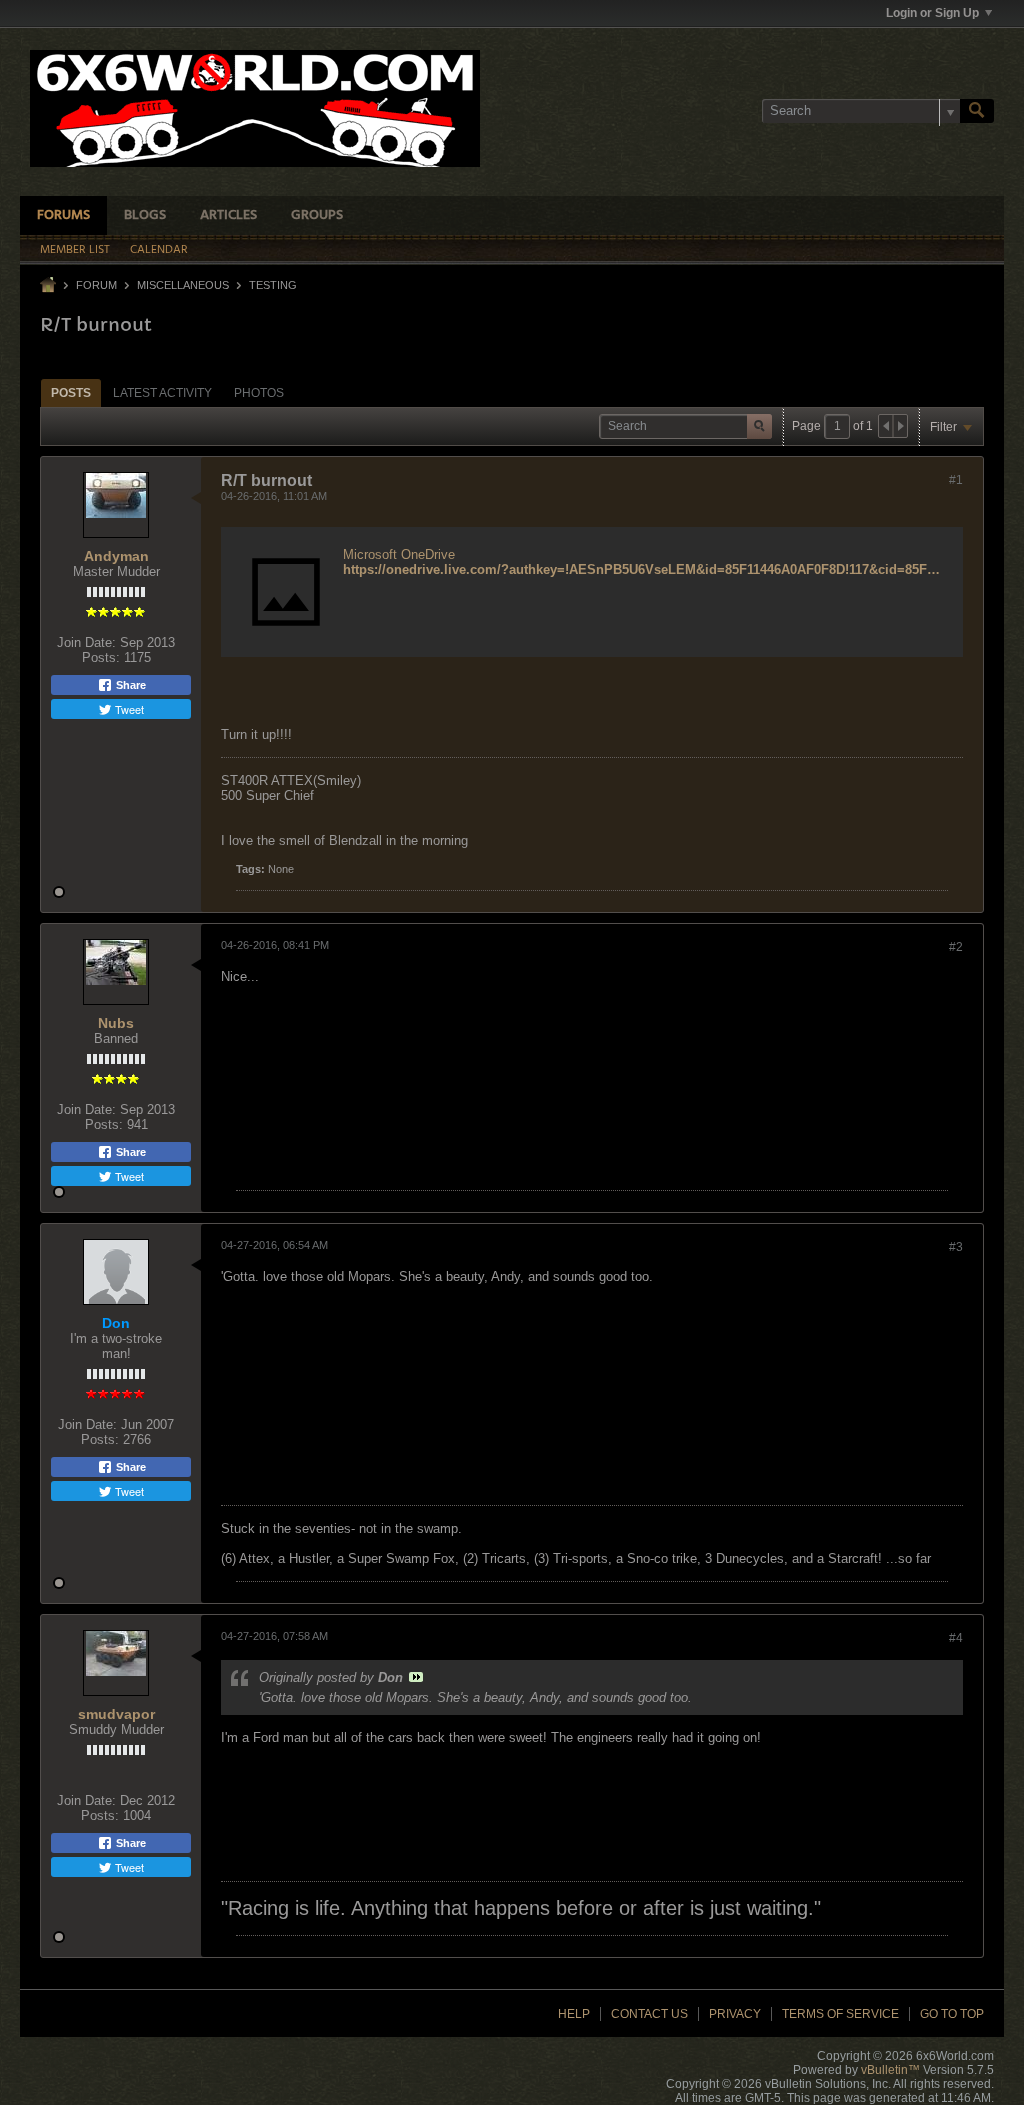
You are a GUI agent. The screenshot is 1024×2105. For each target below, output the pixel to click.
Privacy (735, 2014)
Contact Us (649, 2014)
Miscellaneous (183, 285)
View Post (416, 1677)
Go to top (952, 2014)
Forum (96, 285)
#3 (956, 1247)
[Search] (977, 111)
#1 (956, 480)
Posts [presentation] (71, 393)
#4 (956, 1638)
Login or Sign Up (932, 13)
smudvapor (116, 1714)
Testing (273, 285)
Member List (75, 250)
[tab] (71, 392)
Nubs (116, 1023)
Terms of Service (840, 2014)
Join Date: (86, 642)
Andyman (116, 556)
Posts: (101, 657)
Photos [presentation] (259, 393)
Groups (317, 215)
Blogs (145, 215)
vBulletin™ (890, 2070)
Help (574, 2014)
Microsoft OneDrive (399, 554)
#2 (956, 947)
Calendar (159, 250)
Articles (228, 215)
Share (129, 685)
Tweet (128, 709)
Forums (63, 215)
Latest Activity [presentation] (162, 393)
